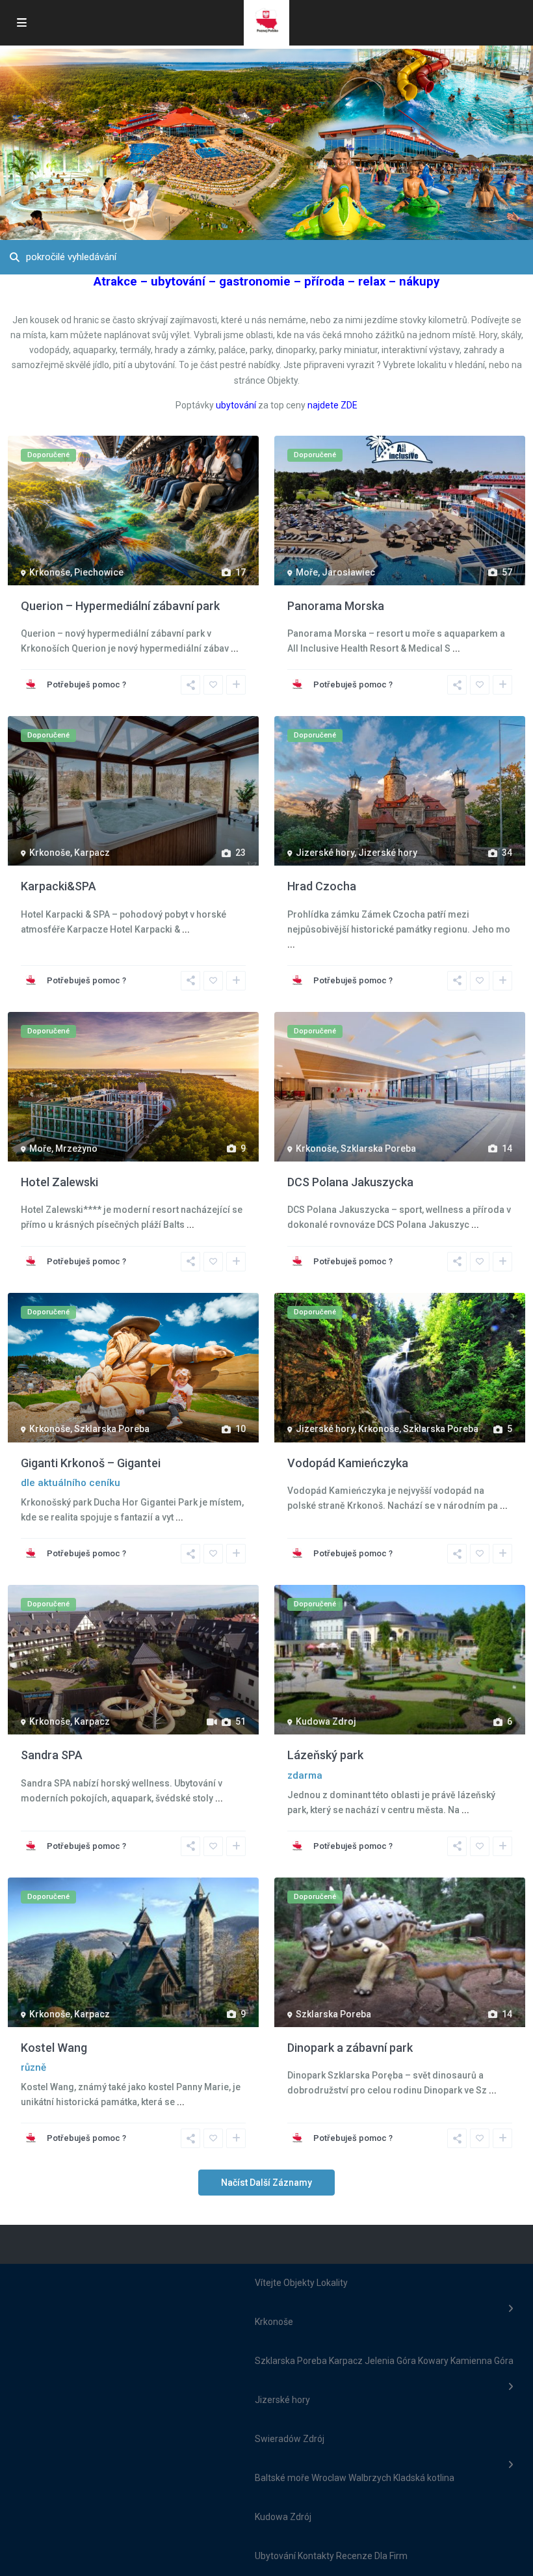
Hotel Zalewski (59, 1182)
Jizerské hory (325, 853)
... (235, 648)
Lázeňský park (325, 1755)
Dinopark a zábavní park (350, 2048)
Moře (307, 572)
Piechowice (99, 572)
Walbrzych (370, 2478)
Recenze (354, 2556)
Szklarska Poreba (378, 1149)
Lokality (332, 2283)
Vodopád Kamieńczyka (348, 1463)
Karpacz (92, 853)
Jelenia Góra (390, 2361)
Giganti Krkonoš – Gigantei (91, 1463)
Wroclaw (329, 2478)
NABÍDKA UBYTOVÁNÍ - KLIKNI (287, 121)
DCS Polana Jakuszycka (350, 1182)
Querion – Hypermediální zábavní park (120, 606)
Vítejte (268, 2283)
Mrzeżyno (76, 1149)
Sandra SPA (52, 1755)
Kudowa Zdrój (283, 2517)
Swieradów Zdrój (290, 2439)
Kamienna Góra (482, 2361)
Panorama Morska (336, 606)
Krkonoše (50, 572)
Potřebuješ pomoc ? (86, 684)
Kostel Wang (54, 2048)
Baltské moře (282, 2478)
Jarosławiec (348, 572)
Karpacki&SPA (58, 886)
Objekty (299, 2283)
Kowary (433, 2361)
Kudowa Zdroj (326, 1721)
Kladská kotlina (424, 2478)
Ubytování (275, 2556)
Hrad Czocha (322, 886)
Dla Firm (391, 2556)
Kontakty (316, 2556)
